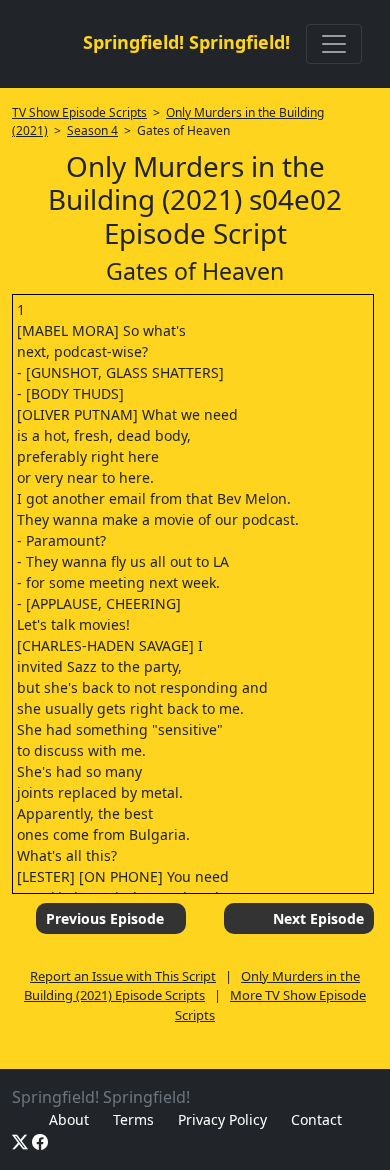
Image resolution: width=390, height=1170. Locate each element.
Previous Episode (105, 918)
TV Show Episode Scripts (79, 112)
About (69, 1119)
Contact (316, 1119)
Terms (133, 1119)
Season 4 (92, 130)
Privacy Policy (222, 1119)
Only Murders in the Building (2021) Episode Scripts (192, 986)
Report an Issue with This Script (123, 976)
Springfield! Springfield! (186, 42)
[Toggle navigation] (334, 44)
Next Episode (318, 918)
